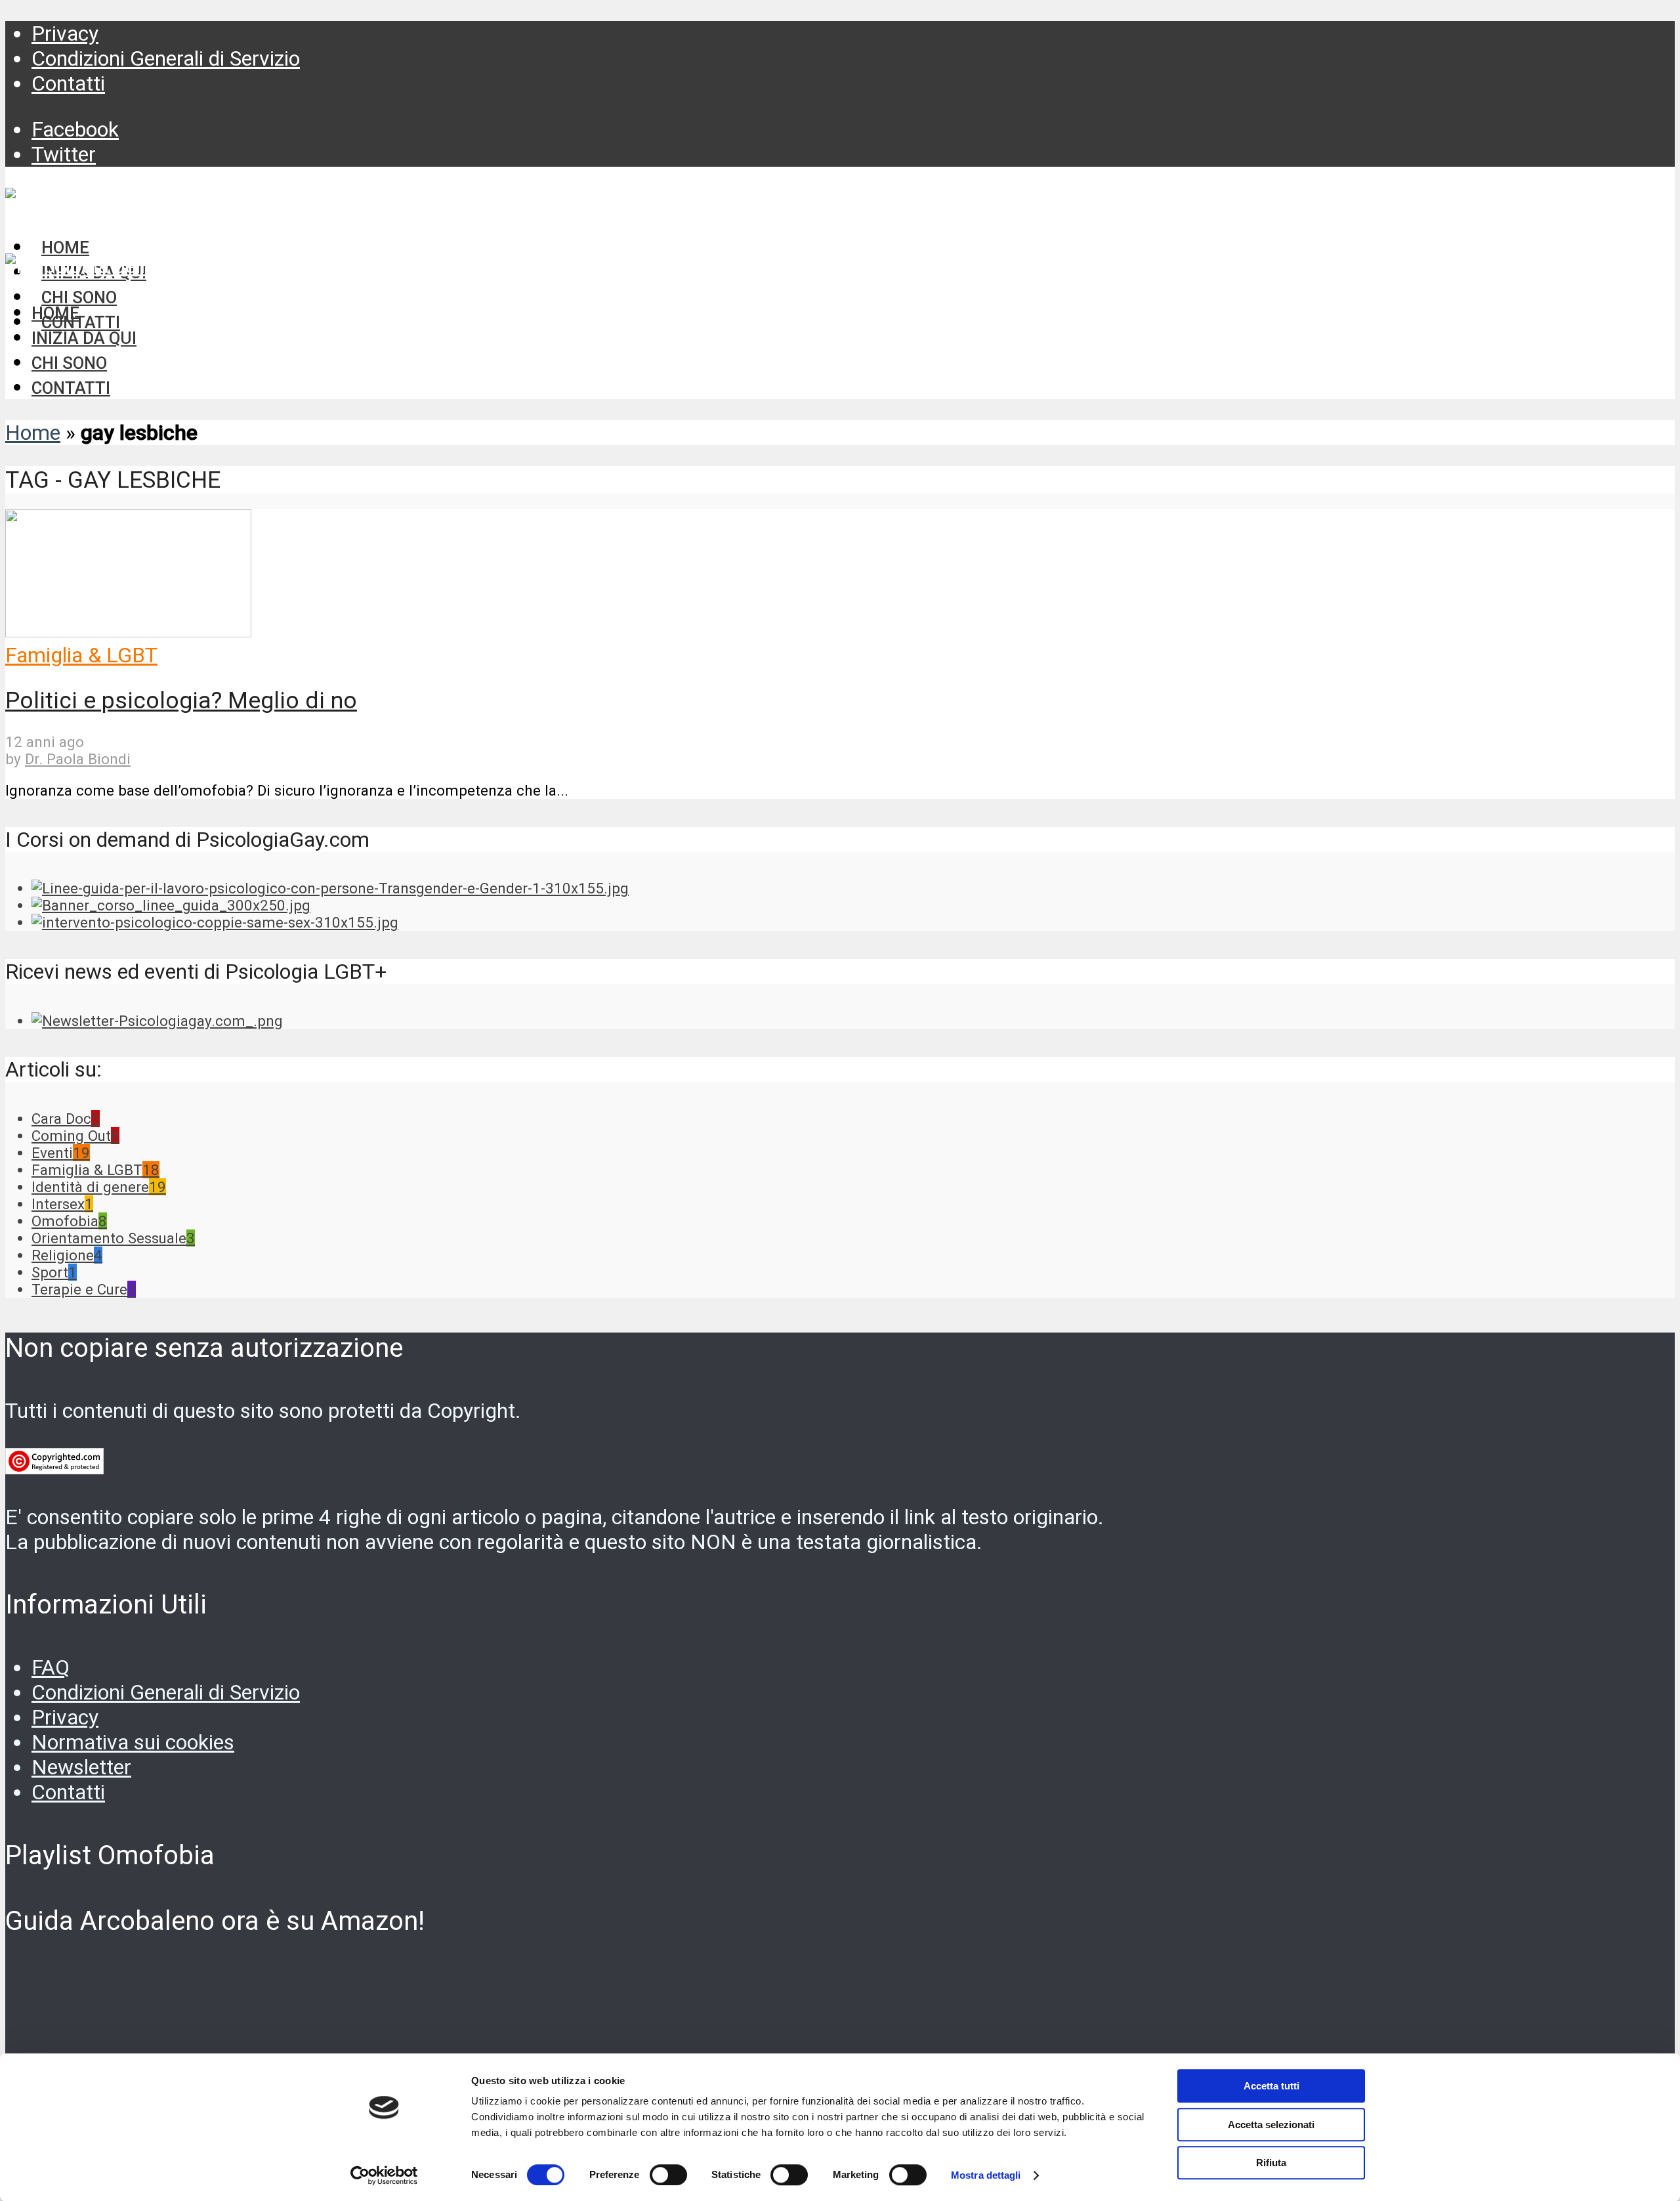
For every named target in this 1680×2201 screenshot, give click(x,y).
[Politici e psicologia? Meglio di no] (128, 630)
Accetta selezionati (1271, 2125)
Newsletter (81, 1767)
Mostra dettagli (986, 2175)
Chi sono (69, 363)
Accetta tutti (1271, 2086)
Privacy (65, 33)
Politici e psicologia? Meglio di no (181, 700)
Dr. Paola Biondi (78, 759)
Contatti (68, 83)
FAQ (51, 1667)
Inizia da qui (84, 338)
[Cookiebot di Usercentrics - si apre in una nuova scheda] (384, 2175)
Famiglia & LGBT (81, 655)
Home (55, 313)
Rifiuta (1271, 2163)
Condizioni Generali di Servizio (166, 58)
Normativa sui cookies (133, 1742)
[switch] (668, 2175)
